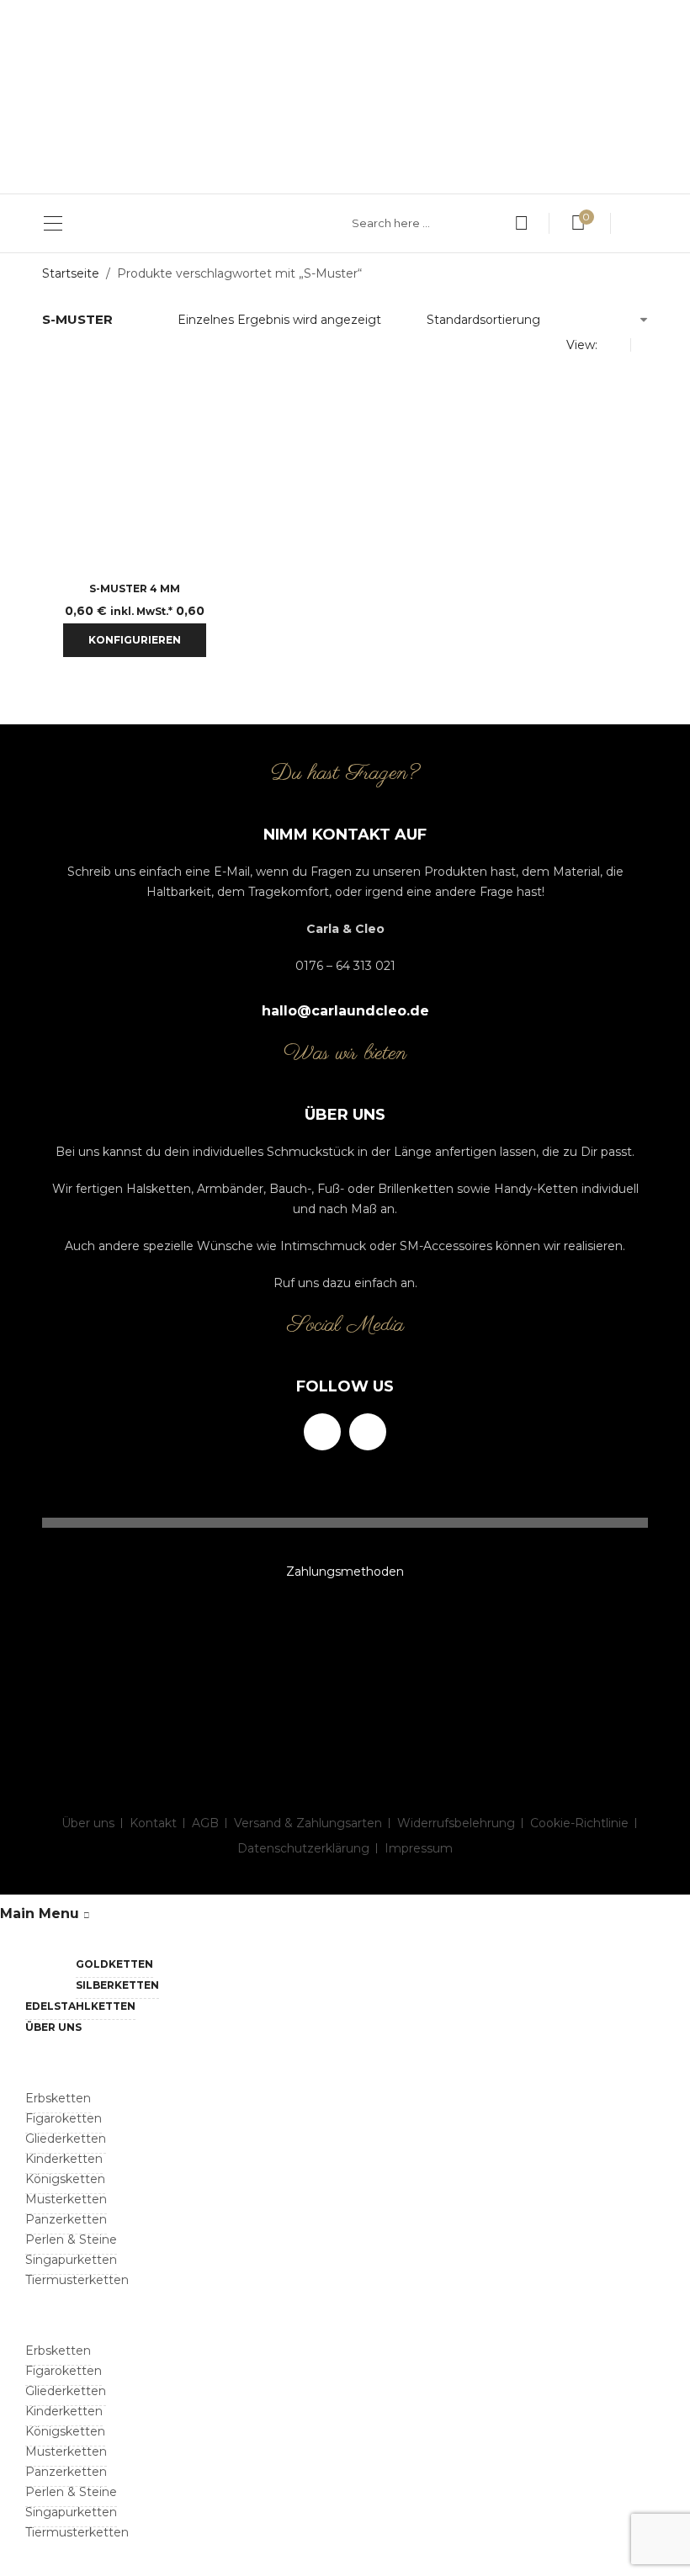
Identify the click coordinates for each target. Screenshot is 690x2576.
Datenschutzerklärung (303, 1848)
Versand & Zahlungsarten (308, 1823)
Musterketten (66, 2199)
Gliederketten (66, 2139)
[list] (643, 345)
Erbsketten (58, 2098)
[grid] (618, 345)
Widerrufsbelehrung (456, 1823)
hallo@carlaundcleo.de (345, 1011)
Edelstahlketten (80, 2006)
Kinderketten (64, 2159)
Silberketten (117, 1985)
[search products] (521, 223)
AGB (205, 1823)
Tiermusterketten (77, 2280)
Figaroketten (64, 2118)
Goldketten (114, 1964)
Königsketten (65, 2179)
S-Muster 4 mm (135, 588)
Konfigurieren (135, 640)
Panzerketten (66, 2219)
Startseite (71, 273)
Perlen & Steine (71, 2239)
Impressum (419, 1848)
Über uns (88, 1823)
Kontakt (153, 1823)
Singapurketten (71, 2260)
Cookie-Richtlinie (579, 1823)
